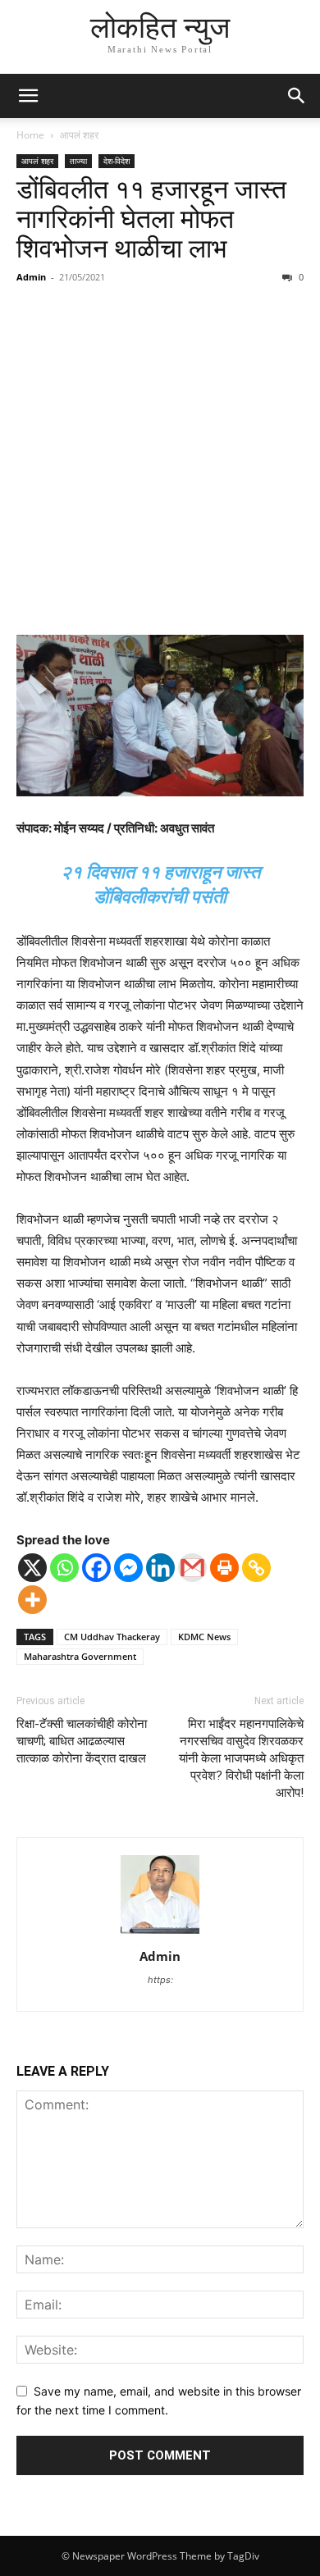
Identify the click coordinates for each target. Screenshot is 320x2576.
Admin (31, 277)
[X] (32, 1568)
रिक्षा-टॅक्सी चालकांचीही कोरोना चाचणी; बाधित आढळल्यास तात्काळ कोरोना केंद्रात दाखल (82, 1741)
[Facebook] (96, 1568)
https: (160, 1980)
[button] (28, 96)
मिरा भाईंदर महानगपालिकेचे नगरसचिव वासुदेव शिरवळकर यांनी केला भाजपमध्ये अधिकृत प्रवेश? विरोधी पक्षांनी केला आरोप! (241, 1758)
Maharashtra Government (80, 1656)
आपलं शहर (79, 135)
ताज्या (78, 161)
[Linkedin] (160, 1568)
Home (30, 135)
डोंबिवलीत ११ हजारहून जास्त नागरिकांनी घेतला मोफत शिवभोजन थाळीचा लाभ (151, 219)
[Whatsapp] (64, 1568)
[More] (32, 1600)
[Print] (224, 1568)
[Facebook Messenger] (128, 1568)
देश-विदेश (117, 161)
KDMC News (204, 1637)
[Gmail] (192, 1568)
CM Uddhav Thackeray (112, 1637)
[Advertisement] (160, 462)
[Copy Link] (256, 1568)
